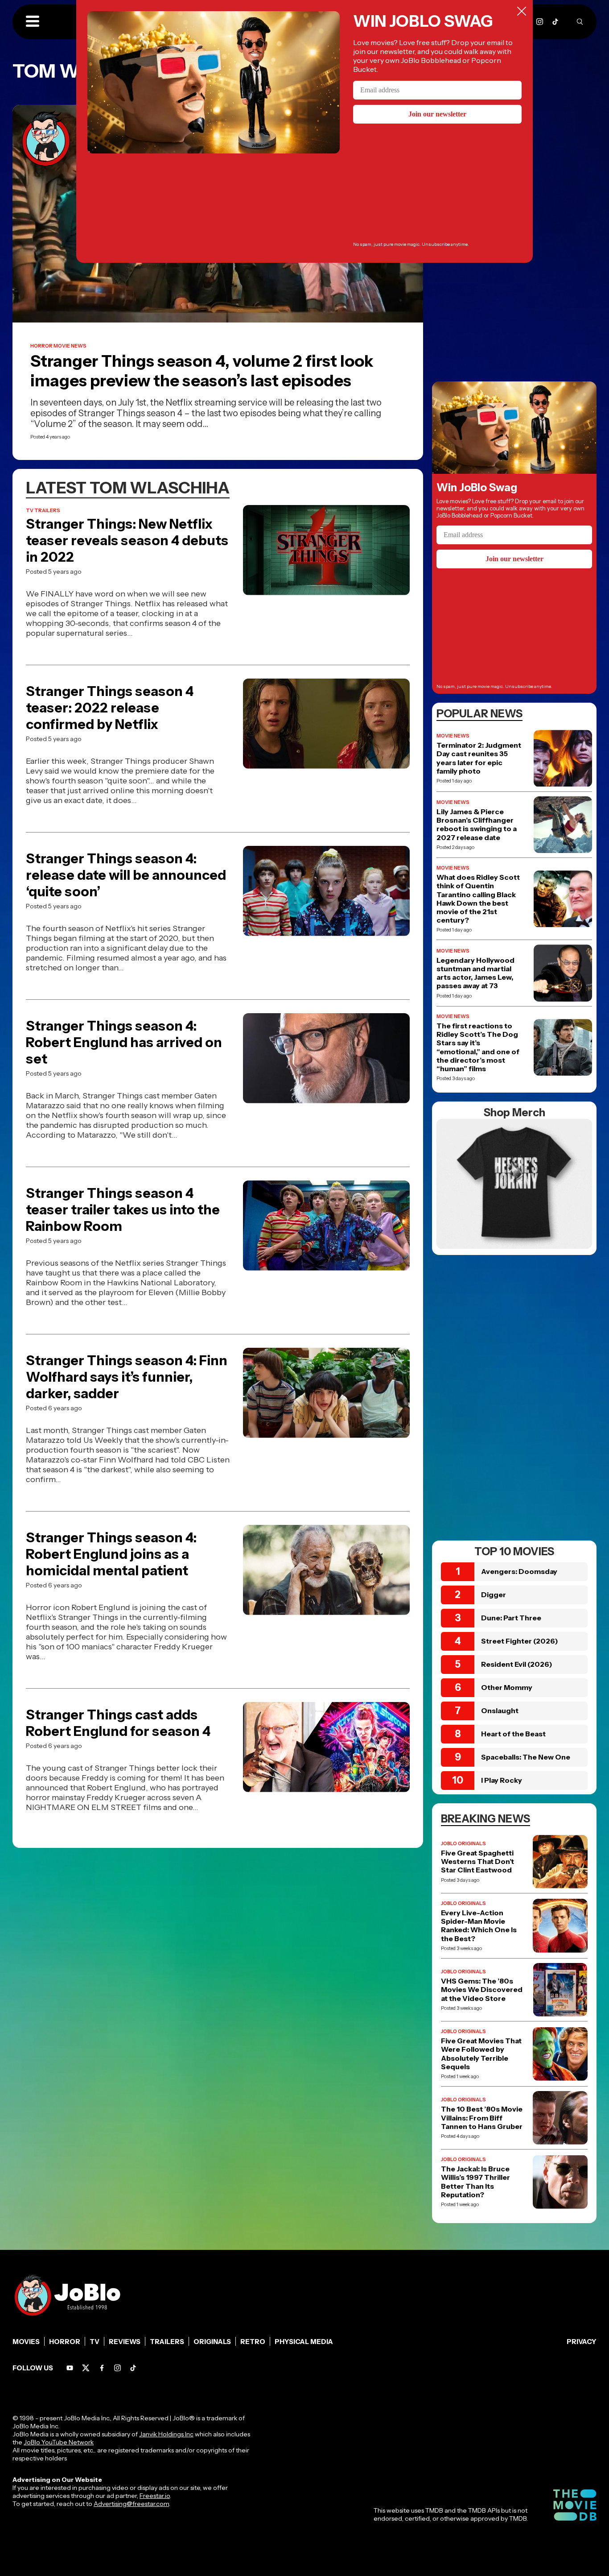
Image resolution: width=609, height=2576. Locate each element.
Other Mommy (507, 1687)
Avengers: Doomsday (519, 1571)
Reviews (125, 2342)
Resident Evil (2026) (517, 1664)
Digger (494, 1594)
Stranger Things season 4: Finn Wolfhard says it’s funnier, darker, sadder (127, 1377)
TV (95, 2342)
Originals (212, 2342)
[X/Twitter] (86, 2368)
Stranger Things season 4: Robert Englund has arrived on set (124, 1042)
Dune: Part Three (511, 1618)
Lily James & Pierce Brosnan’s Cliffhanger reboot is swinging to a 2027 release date (477, 825)
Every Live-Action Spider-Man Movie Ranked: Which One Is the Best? (479, 1926)
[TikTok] (555, 22)
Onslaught (500, 1710)
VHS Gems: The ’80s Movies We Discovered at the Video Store (482, 1990)
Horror (65, 2342)
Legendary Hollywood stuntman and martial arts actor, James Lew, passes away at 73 (475, 973)
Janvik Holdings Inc (166, 2434)
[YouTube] (70, 2368)
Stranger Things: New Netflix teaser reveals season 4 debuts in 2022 (127, 540)
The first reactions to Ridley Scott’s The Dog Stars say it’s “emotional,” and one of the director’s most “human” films (478, 1047)
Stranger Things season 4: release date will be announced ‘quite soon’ (126, 875)
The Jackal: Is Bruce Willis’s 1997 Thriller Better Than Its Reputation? (475, 2182)
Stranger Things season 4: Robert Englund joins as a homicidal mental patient (111, 1554)
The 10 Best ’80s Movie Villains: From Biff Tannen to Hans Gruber (482, 2118)
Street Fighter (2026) (520, 1641)
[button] (33, 22)
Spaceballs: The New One (526, 1757)
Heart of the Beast (513, 1734)
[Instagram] (540, 22)
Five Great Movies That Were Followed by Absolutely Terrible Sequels (481, 2054)
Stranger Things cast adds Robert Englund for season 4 (118, 1723)
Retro (253, 2342)
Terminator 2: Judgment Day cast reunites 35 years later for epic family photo (479, 758)
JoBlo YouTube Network (59, 2442)
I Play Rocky (502, 1780)
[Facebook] (102, 2368)
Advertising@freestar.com (131, 2504)
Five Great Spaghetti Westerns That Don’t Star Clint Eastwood (477, 1862)
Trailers (167, 2342)
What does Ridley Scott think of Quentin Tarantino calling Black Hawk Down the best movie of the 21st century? (478, 899)
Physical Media (304, 2342)
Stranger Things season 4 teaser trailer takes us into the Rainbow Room (123, 1210)
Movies (26, 2342)
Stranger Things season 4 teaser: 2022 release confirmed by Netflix (110, 708)
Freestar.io (155, 2496)
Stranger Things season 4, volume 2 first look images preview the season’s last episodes (202, 371)
